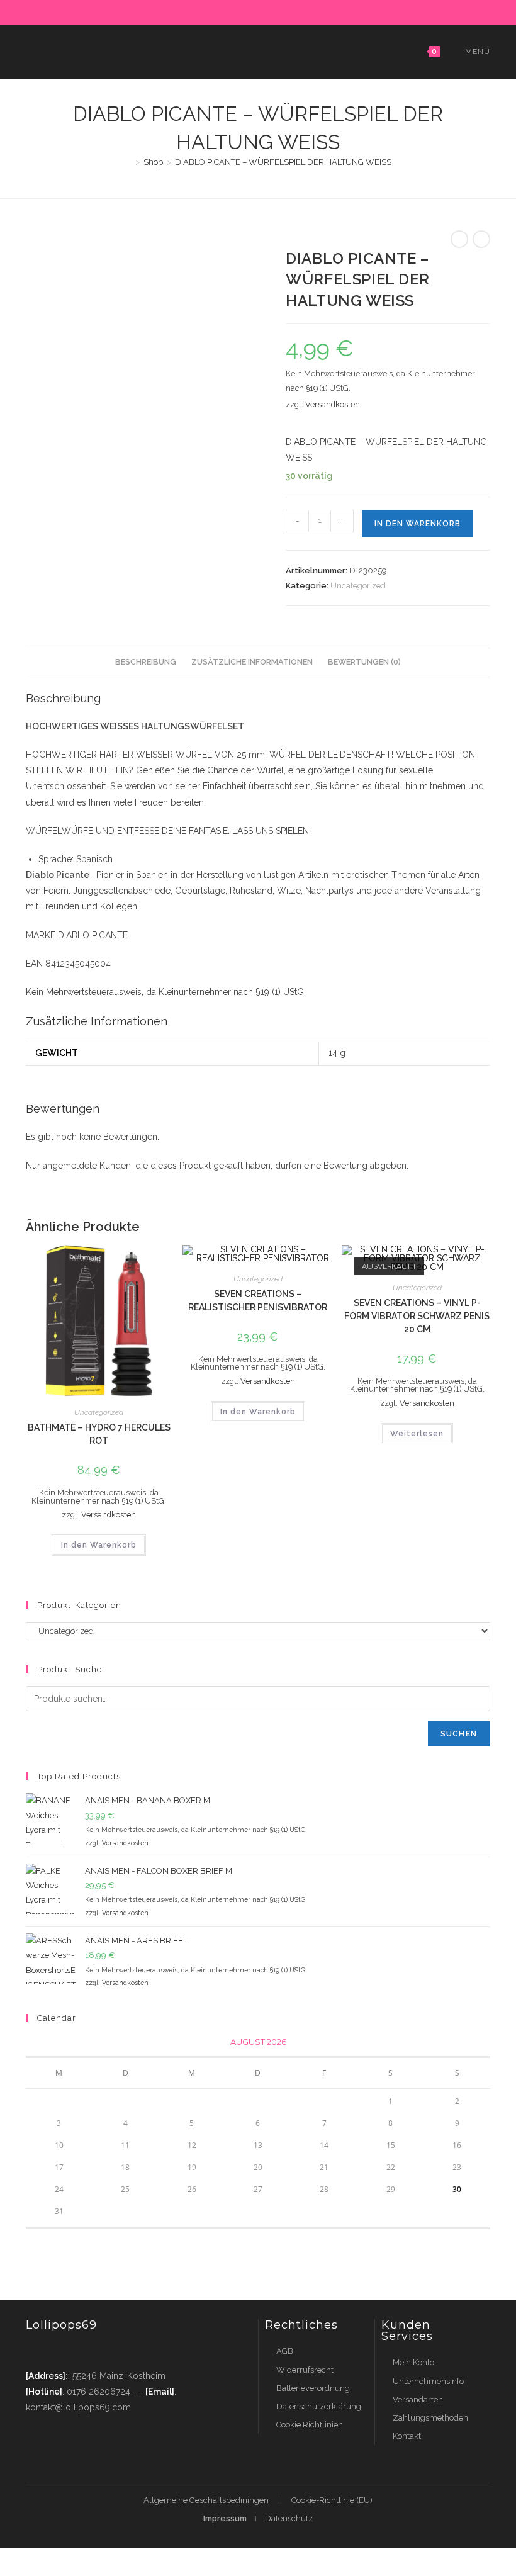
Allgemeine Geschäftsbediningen (206, 2500)
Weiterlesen (417, 1434)
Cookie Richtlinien (310, 2425)
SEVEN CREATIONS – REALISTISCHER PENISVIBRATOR (258, 1301)
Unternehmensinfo (428, 2381)
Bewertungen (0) (364, 662)
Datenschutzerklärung (319, 2406)
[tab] (146, 662)
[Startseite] (128, 162)
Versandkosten (333, 404)
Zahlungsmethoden (430, 2418)
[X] (202, 11)
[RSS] (316, 11)
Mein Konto (413, 2362)
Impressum (225, 2518)
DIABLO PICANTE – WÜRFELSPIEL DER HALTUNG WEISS (283, 162)
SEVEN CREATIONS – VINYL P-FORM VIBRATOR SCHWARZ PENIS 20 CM (417, 1316)
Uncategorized (358, 586)
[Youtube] (109, 2351)
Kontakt (407, 2436)
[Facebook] (217, 11)
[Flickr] (289, 11)
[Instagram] (260, 11)
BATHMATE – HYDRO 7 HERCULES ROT (99, 1434)
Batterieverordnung (313, 2388)
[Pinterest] (231, 11)
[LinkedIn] (275, 11)
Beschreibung (146, 662)
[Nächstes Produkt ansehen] (481, 239)
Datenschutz (289, 2518)
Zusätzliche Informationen (252, 662)
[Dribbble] (246, 11)
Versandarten (418, 2399)
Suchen (459, 1734)
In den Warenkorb (418, 524)
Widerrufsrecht (305, 2370)
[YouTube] (304, 11)
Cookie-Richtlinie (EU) (332, 2500)
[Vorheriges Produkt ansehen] (459, 239)
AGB (285, 2351)
